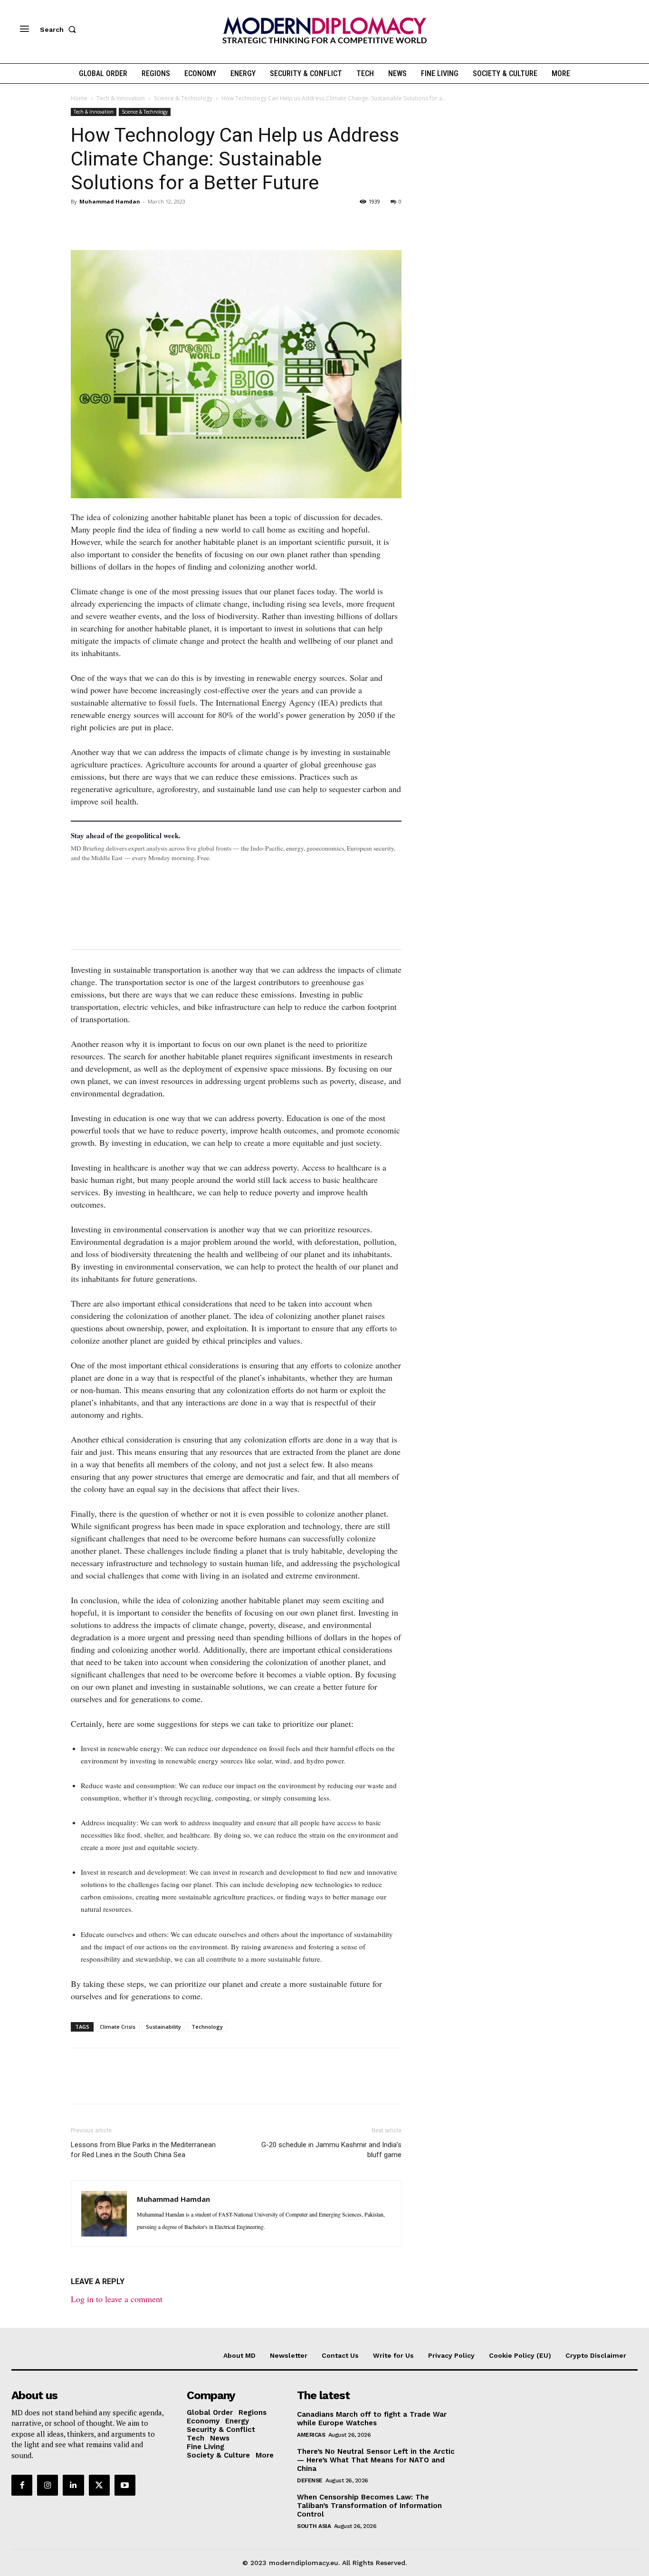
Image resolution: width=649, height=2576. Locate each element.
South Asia (314, 2526)
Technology (207, 2027)
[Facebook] (80, 223)
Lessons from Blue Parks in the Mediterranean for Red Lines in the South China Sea (143, 2150)
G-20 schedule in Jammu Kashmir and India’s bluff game (331, 2150)
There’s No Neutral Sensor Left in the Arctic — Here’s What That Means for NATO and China (376, 2460)
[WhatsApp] (124, 223)
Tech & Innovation (121, 98)
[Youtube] (125, 2485)
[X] (102, 223)
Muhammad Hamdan (110, 201)
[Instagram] (48, 2485)
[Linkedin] (146, 223)
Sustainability (163, 2027)
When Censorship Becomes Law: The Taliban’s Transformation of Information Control (369, 2506)
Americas (311, 2435)
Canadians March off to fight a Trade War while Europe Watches (372, 2419)
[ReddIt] (168, 223)
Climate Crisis (118, 2027)
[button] (60, 29)
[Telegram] (190, 223)
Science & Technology (183, 98)
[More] (212, 223)
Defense (310, 2480)
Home (79, 98)
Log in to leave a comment (117, 2299)
